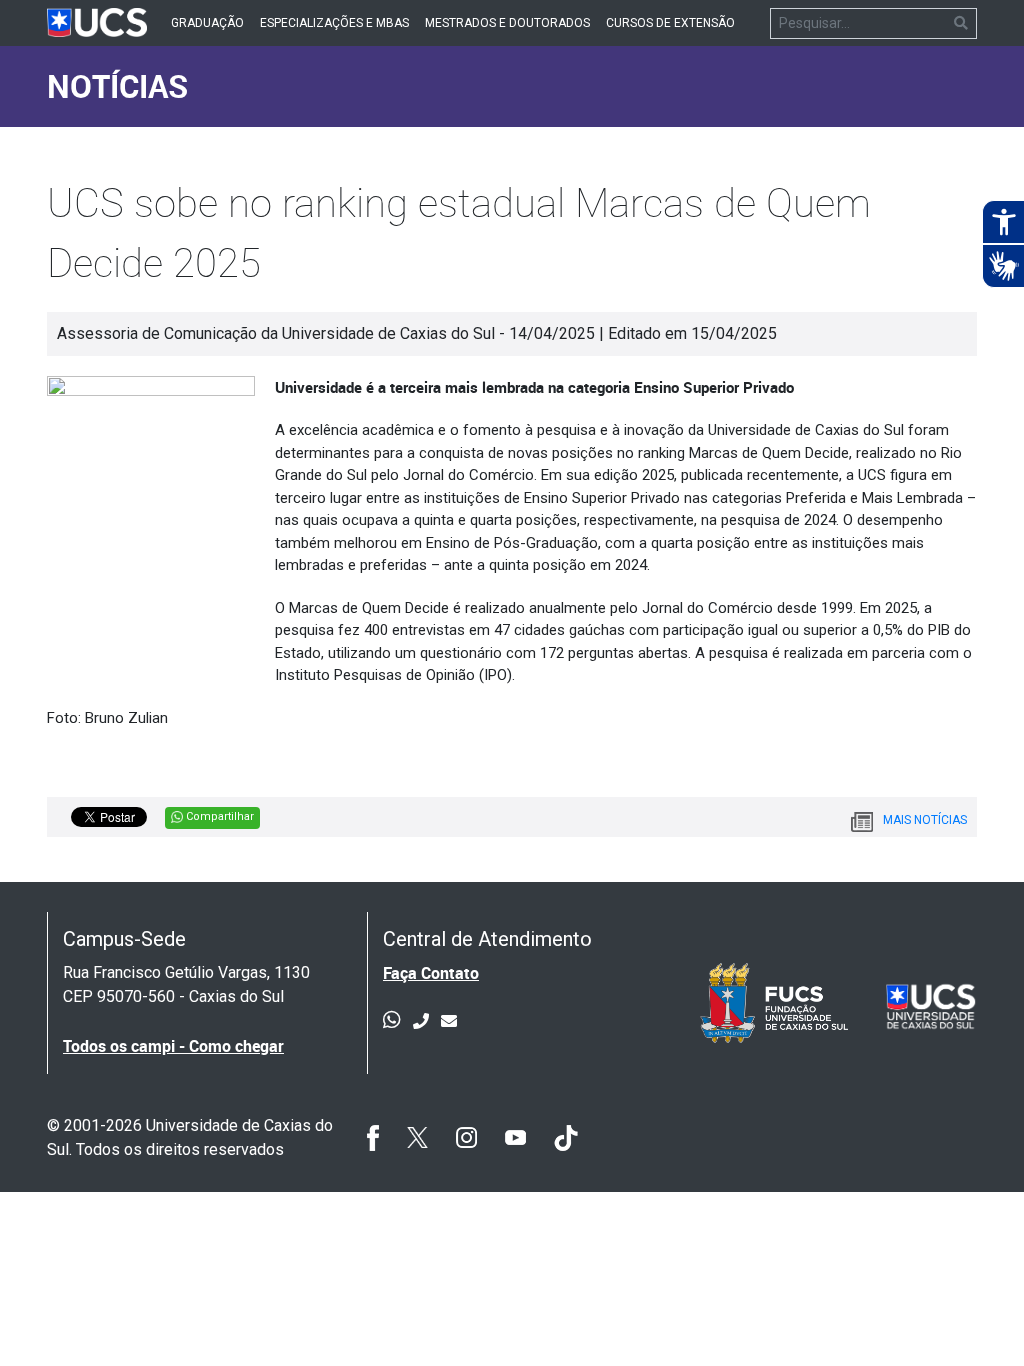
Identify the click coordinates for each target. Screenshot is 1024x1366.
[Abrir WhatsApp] (974, 1315)
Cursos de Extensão (670, 23)
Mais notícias (925, 820)
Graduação (207, 23)
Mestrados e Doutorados (507, 23)
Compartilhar (218, 816)
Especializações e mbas (334, 23)
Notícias (117, 85)
